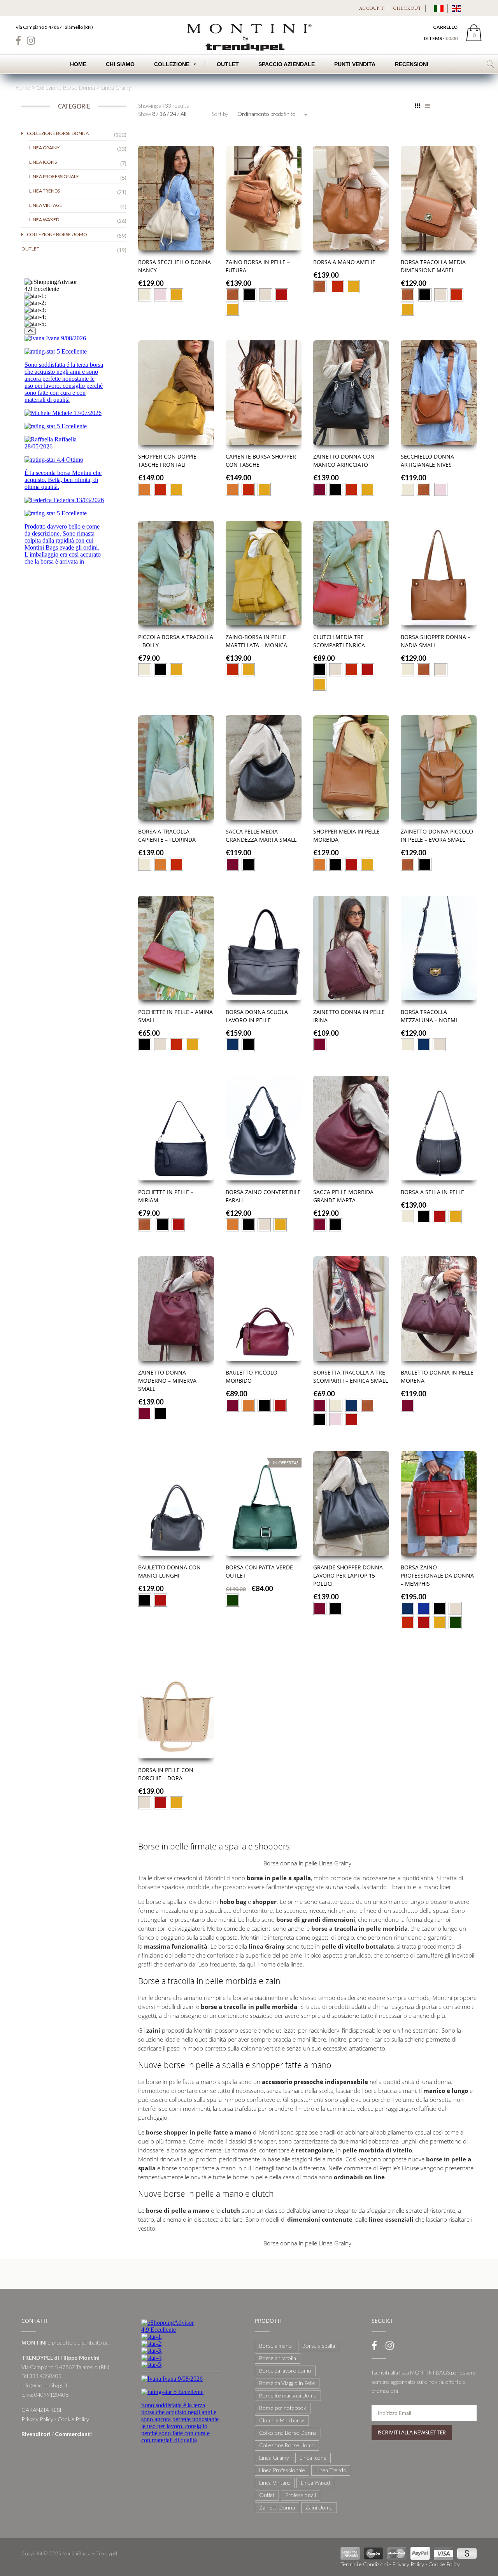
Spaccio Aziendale (287, 64)
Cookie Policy (73, 2419)
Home (78, 64)
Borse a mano (275, 2346)
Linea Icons (43, 162)
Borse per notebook (283, 2408)
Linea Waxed (44, 220)
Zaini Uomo (319, 2507)
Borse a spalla (319, 2346)
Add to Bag (176, 247)
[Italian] (439, 8)
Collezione (172, 64)
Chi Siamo (120, 64)
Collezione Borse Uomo (57, 234)
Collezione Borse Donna (66, 88)
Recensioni (412, 64)
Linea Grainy (44, 148)
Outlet (30, 249)
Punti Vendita (355, 64)
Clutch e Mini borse (282, 2420)
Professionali (301, 2495)
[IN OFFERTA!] (264, 1503)
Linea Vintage (46, 205)
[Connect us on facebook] (18, 40)
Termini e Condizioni (364, 2564)
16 (163, 114)
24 (174, 114)
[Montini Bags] (249, 36)
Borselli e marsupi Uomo (288, 2395)
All (183, 114)
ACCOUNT (372, 8)
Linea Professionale (54, 176)
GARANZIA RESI (41, 2410)
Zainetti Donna (277, 2507)
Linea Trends (45, 191)
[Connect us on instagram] (31, 40)
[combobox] (272, 114)
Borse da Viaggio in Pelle (287, 2383)
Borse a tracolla (278, 2358)
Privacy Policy (37, 2419)
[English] (456, 8)
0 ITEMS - (441, 38)
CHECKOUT (407, 8)
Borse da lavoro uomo (285, 2370)
